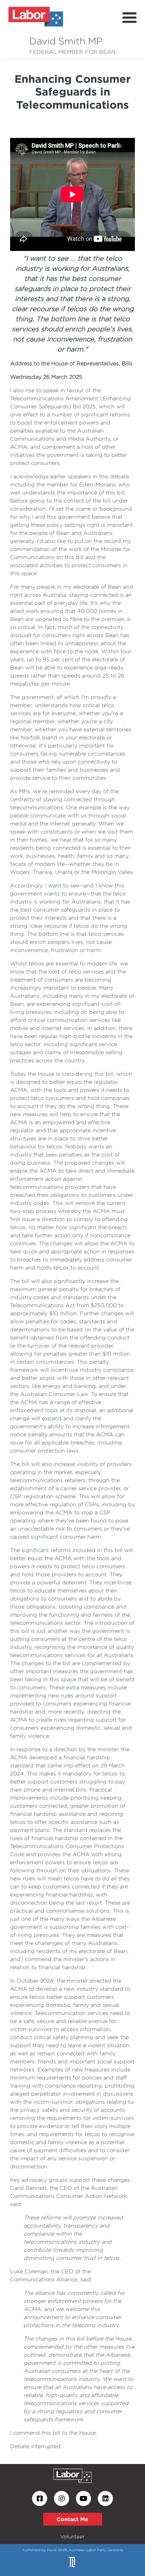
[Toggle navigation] (129, 18)
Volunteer (72, 2536)
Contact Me (72, 2519)
